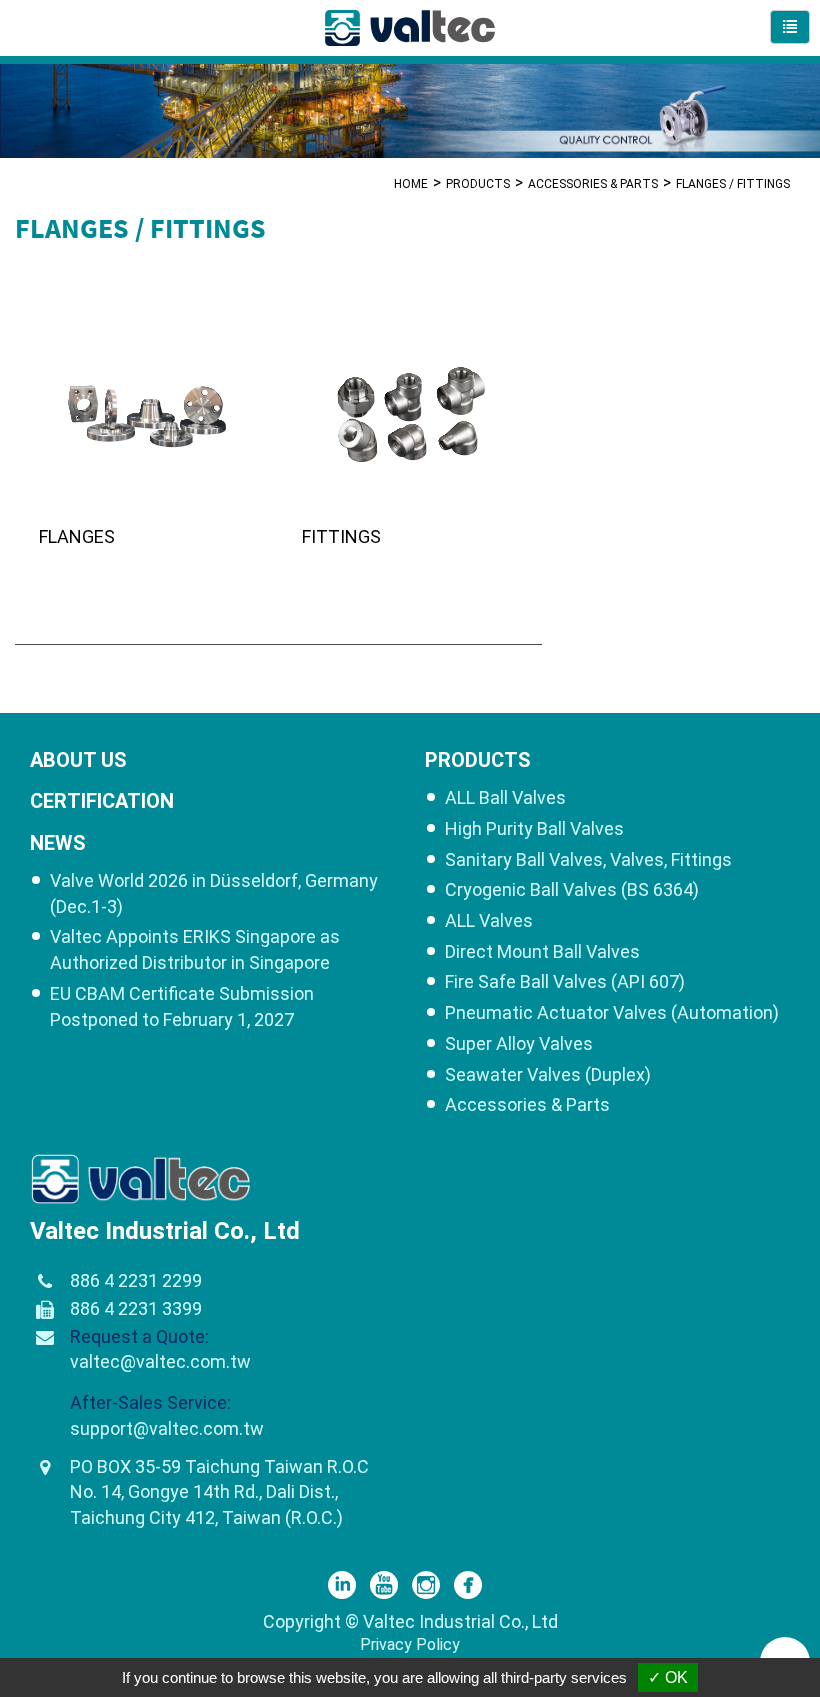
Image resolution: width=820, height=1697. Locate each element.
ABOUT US (78, 760)
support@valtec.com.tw (167, 1428)
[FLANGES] (146, 454)
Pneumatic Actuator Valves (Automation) (612, 1012)
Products (478, 184)
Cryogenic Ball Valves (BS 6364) (572, 889)
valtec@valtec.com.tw (160, 1361)
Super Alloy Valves (519, 1043)
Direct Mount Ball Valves (542, 951)
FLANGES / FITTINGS (733, 184)
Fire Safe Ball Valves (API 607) (565, 981)
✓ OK (668, 1677)
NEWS (58, 843)
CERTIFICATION (102, 801)
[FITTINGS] (409, 454)
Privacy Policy (410, 1644)
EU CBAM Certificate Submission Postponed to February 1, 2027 (182, 1006)
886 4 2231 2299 (136, 1280)
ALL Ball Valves (505, 797)
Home (411, 184)
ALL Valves (489, 920)
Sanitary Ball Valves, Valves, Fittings (588, 859)
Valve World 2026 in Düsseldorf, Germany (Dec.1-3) (214, 893)
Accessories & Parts (593, 184)
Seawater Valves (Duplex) (548, 1074)
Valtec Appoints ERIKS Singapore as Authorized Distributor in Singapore (195, 949)
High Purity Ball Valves (534, 828)
